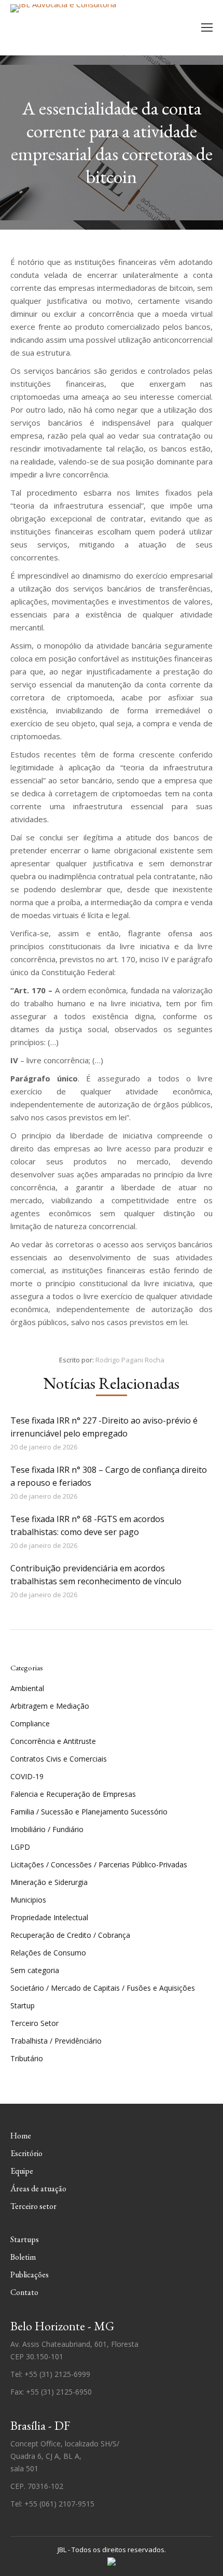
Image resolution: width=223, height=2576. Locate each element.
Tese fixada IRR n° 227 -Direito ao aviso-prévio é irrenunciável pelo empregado (104, 1427)
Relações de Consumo (48, 1953)
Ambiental (27, 1688)
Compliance (30, 1723)
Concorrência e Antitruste (53, 1741)
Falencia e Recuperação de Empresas (73, 1794)
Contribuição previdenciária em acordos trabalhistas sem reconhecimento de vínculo (96, 1575)
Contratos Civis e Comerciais (59, 1759)
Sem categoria (35, 1970)
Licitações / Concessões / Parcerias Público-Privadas (99, 1864)
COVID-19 (27, 1776)
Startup (23, 2005)
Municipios (28, 1900)
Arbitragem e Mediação (50, 1706)
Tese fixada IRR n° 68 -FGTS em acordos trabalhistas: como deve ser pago (87, 1525)
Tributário (27, 2058)
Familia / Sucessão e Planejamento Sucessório (89, 1812)
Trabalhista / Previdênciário (56, 2041)
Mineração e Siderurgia (49, 1882)
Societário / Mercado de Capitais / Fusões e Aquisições (103, 1988)
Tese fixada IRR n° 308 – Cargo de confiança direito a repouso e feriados (109, 1476)
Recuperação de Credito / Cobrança (70, 1935)
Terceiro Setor (34, 2023)
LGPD (20, 1847)
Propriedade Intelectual (49, 1917)
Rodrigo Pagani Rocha (130, 1360)
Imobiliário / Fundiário (47, 1829)
